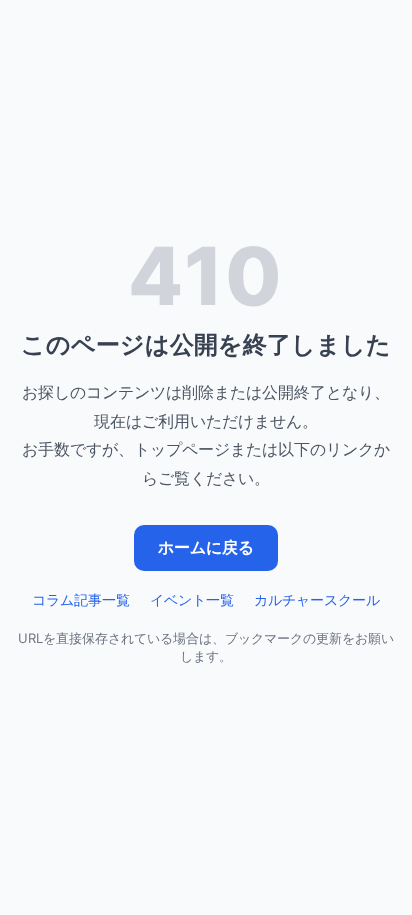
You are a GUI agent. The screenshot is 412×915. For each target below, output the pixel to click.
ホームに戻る (206, 547)
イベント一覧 (192, 599)
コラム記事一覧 (81, 599)
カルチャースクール (317, 599)
